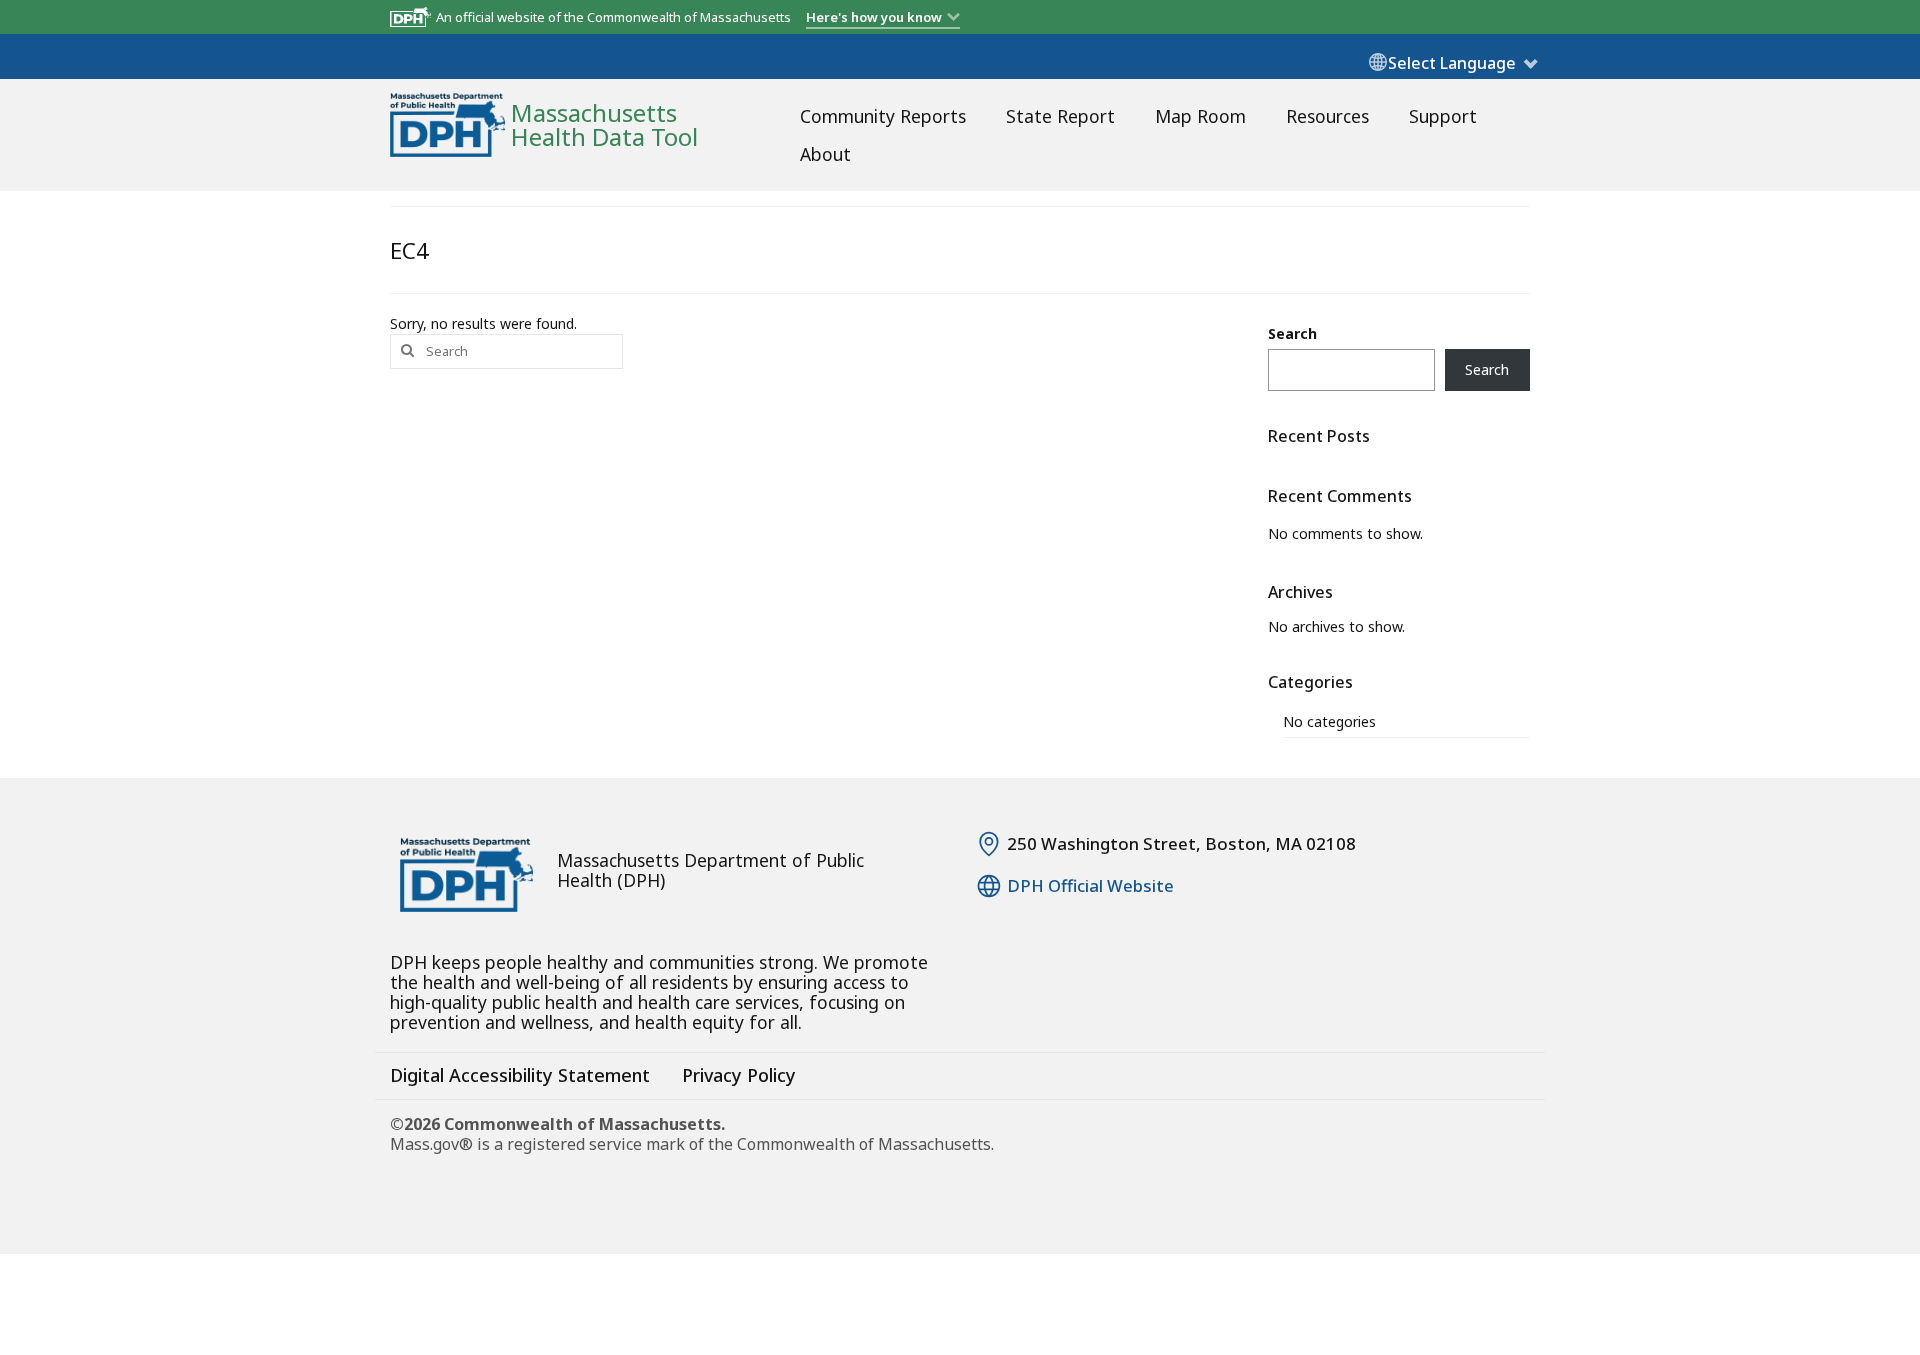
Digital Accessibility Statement (520, 1075)
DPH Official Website (1090, 886)
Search (1292, 333)
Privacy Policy (739, 1075)
